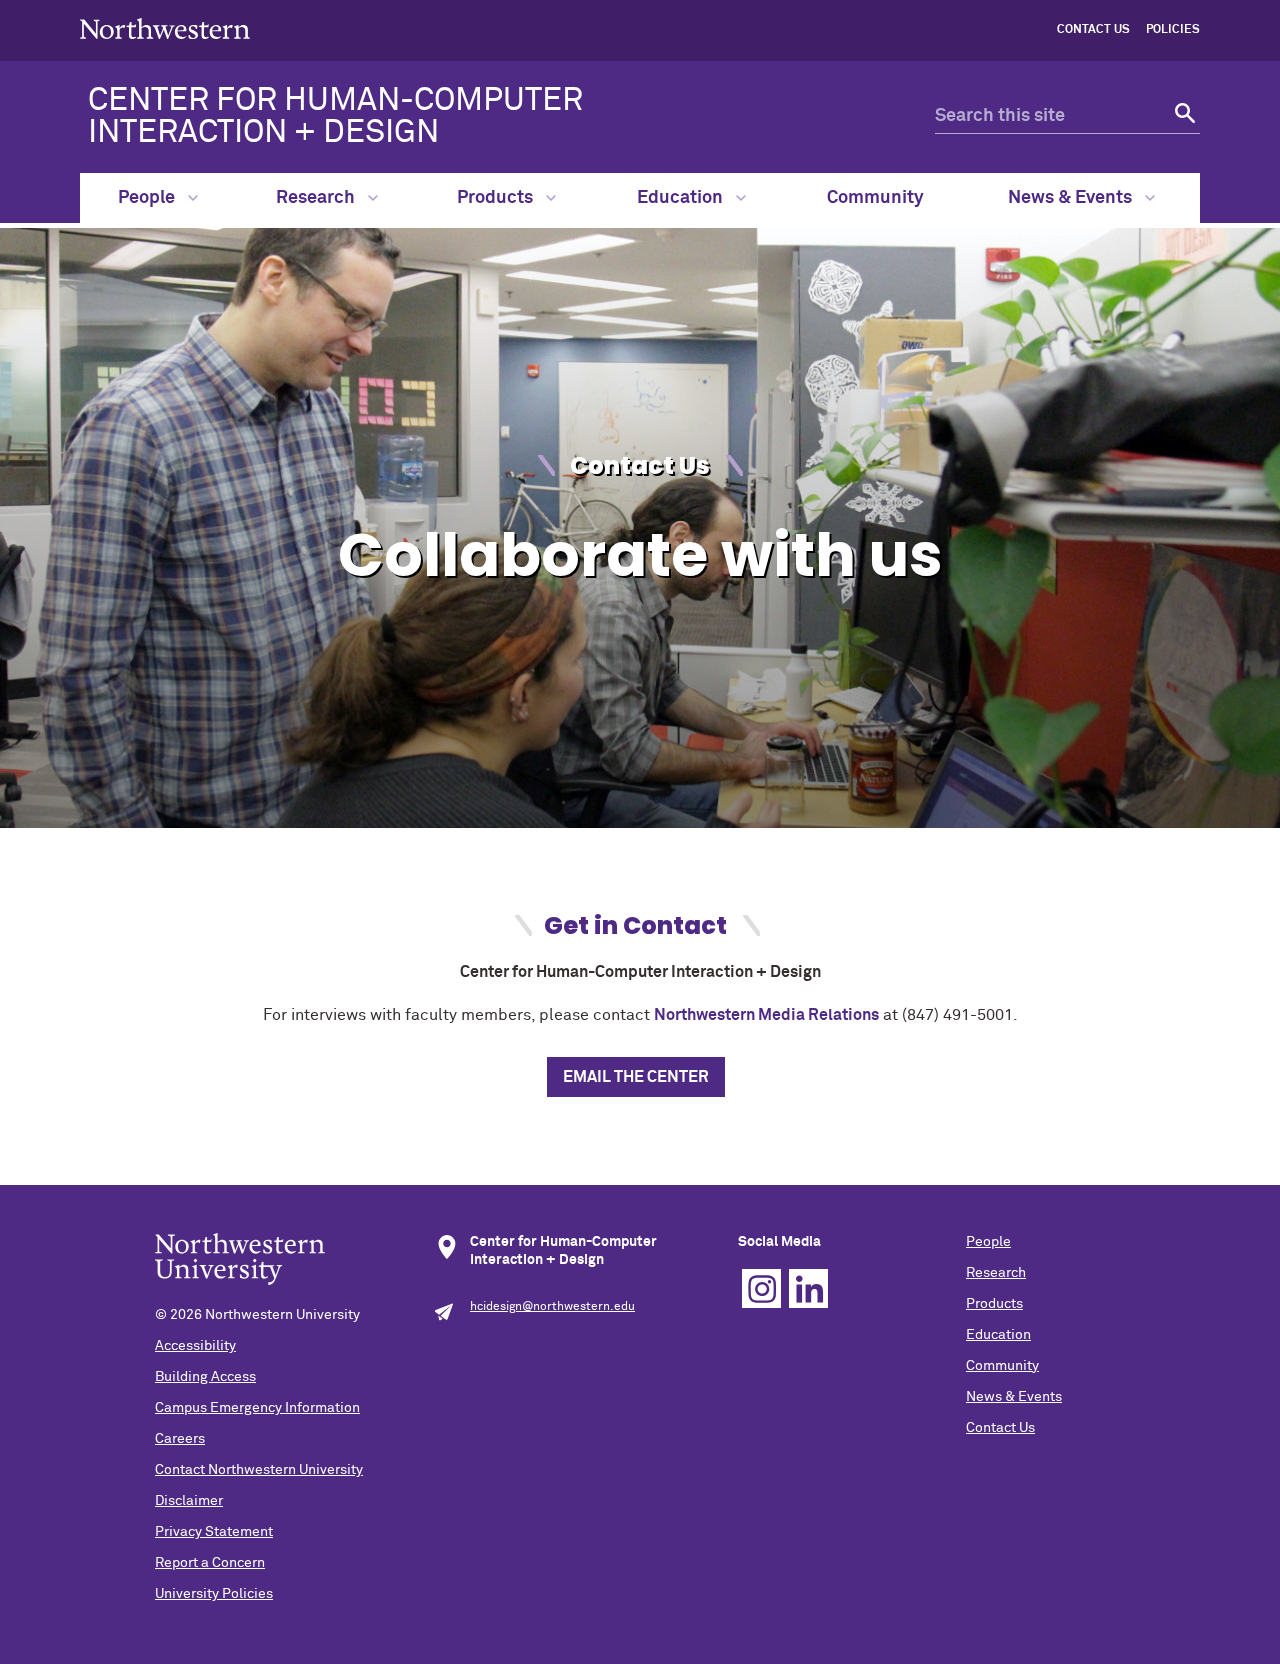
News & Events (1072, 198)
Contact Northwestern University (259, 1470)
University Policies (214, 1594)
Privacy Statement (214, 1532)
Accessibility (195, 1346)
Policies (1173, 30)
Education (682, 198)
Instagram (761, 1288)
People (148, 198)
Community (875, 198)
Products (497, 198)
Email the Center (636, 1077)
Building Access (205, 1377)
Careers (180, 1439)
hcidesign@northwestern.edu (552, 1307)
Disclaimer (189, 1501)
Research (317, 198)
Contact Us (1093, 30)
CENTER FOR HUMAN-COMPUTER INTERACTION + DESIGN (335, 117)
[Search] (1182, 116)
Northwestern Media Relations (766, 1015)
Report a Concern (210, 1563)
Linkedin (808, 1288)
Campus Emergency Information (257, 1408)
